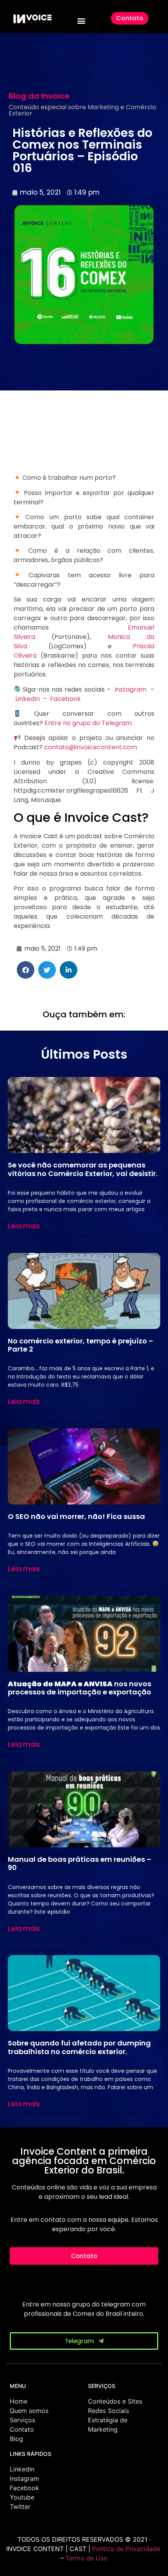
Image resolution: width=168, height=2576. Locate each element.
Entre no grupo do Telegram (87, 723)
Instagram (130, 689)
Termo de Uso (87, 2558)
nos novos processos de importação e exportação (80, 1688)
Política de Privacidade (126, 2549)
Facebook (65, 699)
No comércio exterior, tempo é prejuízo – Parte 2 (80, 1345)
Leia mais (24, 1226)
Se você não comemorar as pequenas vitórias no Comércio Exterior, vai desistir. (83, 1169)
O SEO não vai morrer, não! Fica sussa (76, 1516)
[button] (81, 20)
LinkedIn (28, 699)
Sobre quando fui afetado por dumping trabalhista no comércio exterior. (79, 2047)
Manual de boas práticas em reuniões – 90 (80, 1864)
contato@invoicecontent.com (91, 747)
